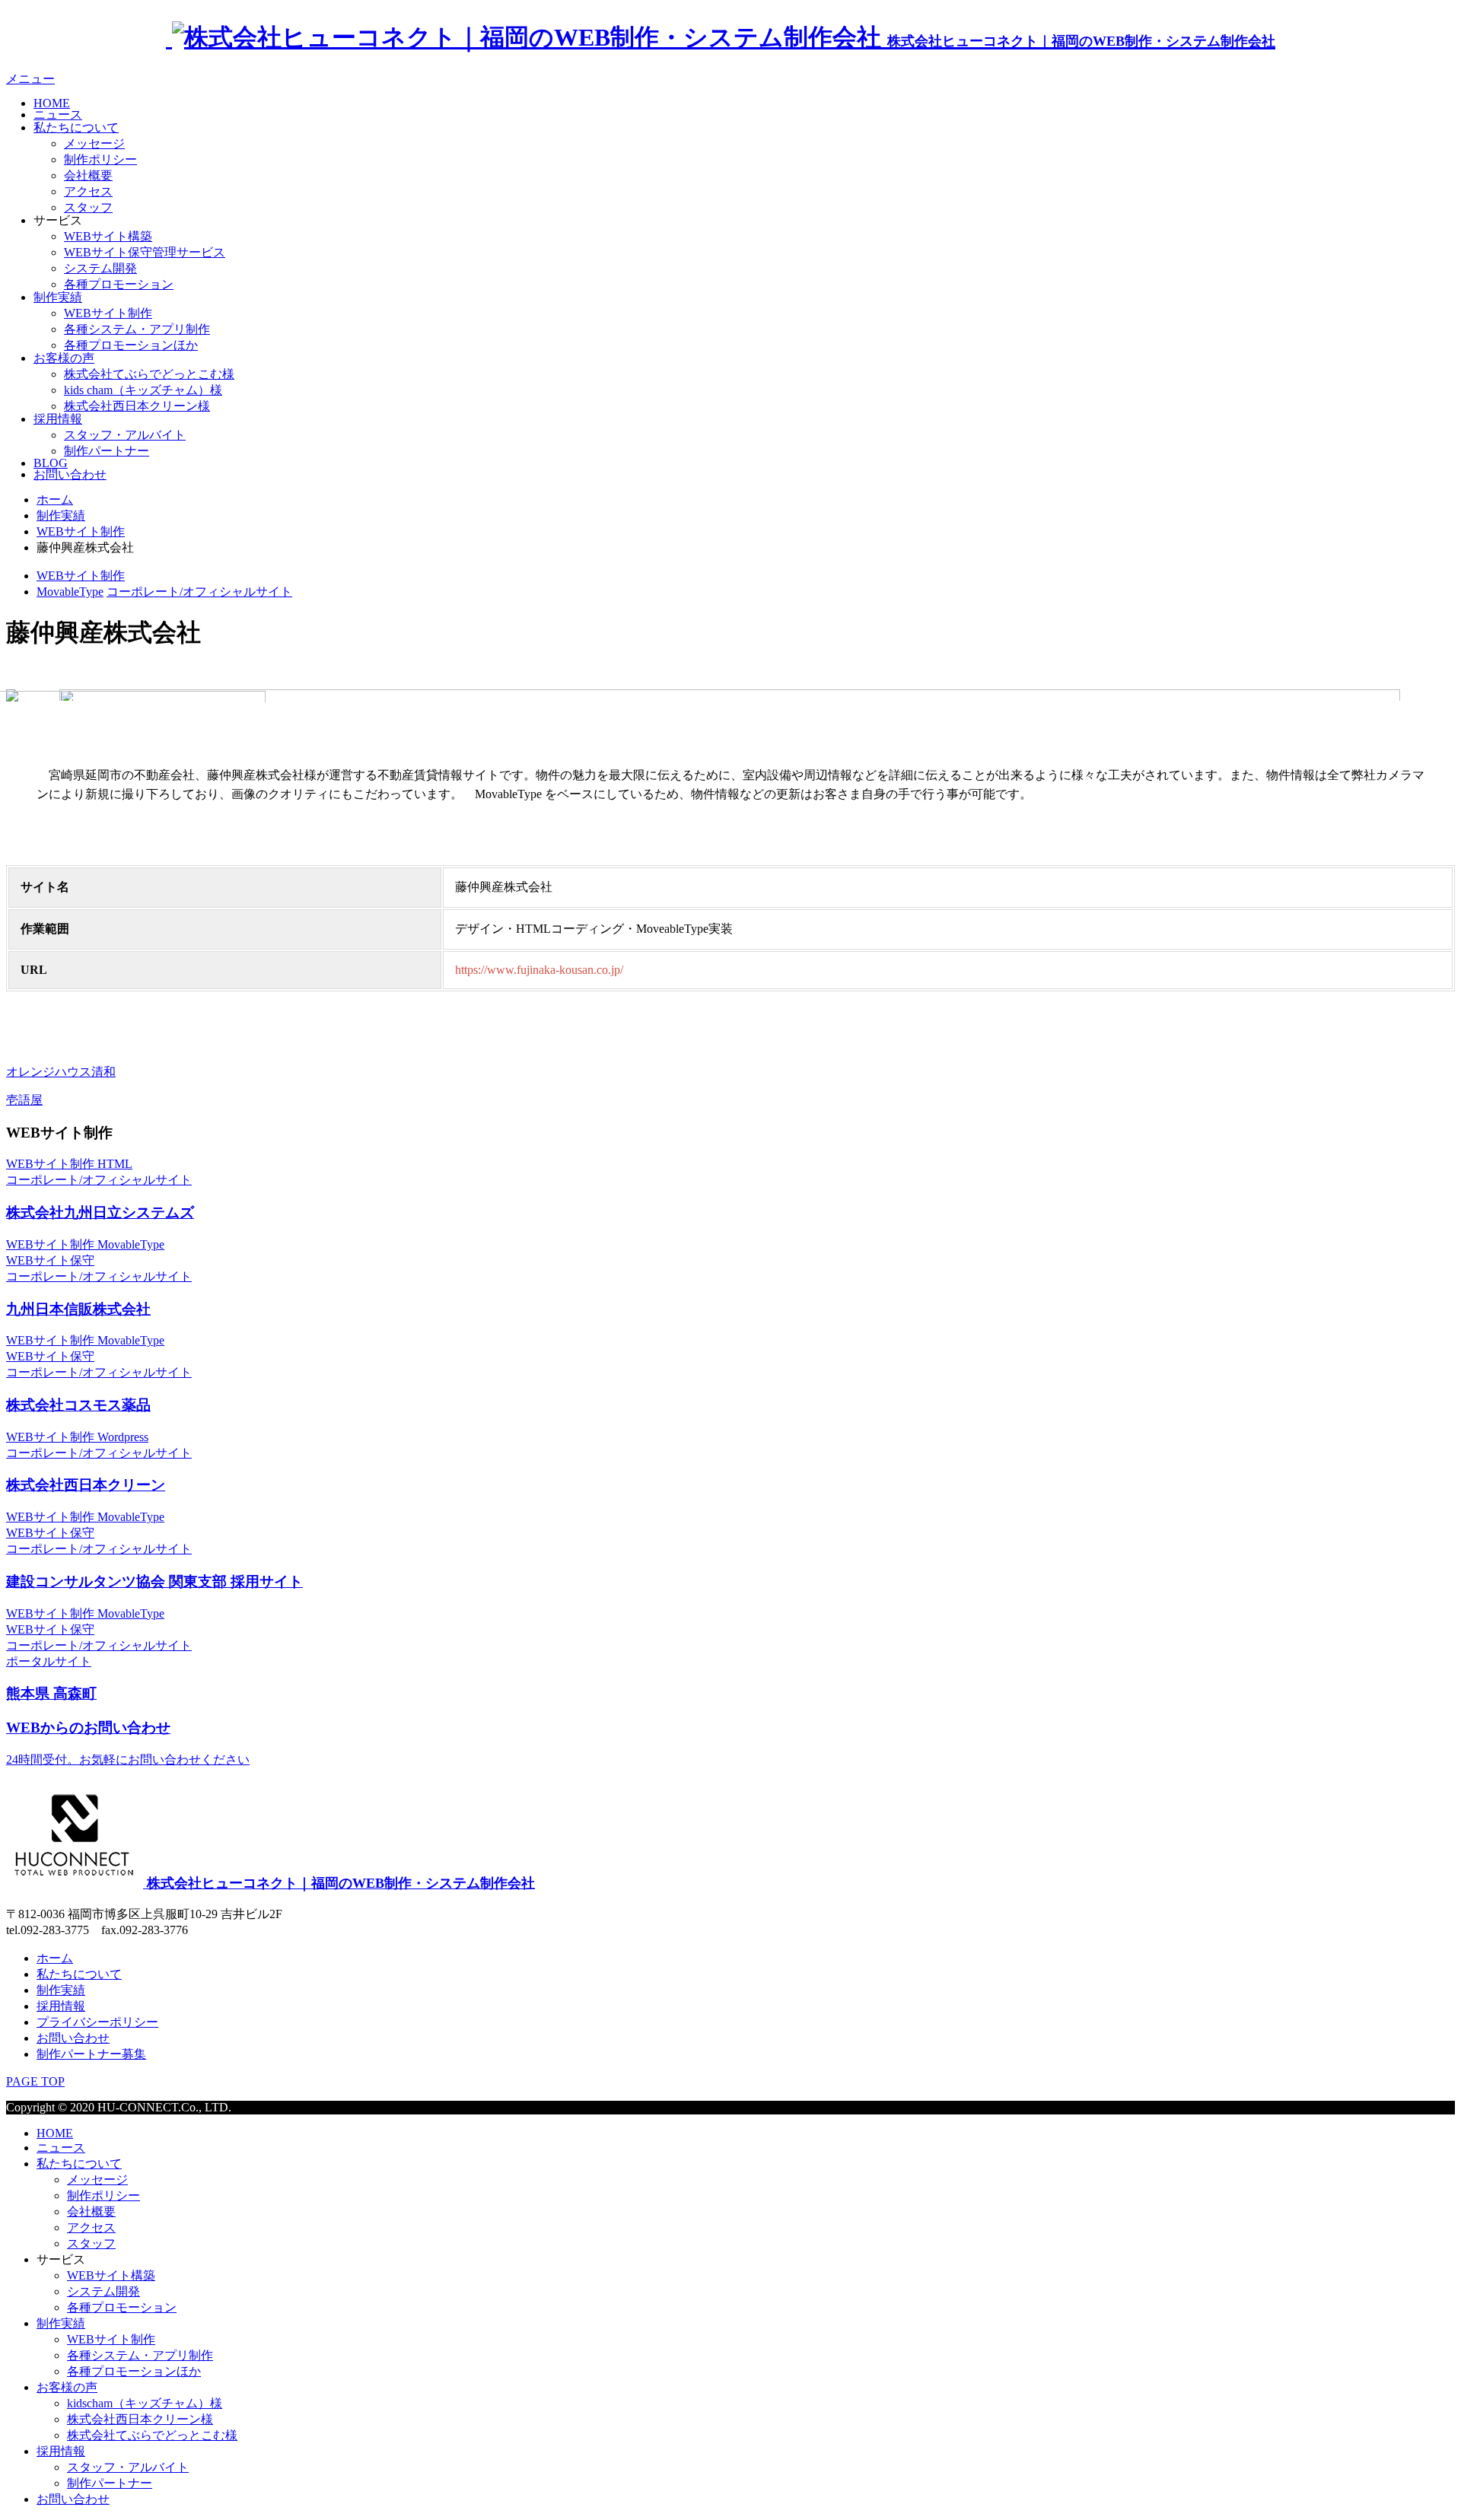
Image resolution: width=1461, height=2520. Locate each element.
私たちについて (76, 127)
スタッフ (88, 207)
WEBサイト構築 (108, 236)
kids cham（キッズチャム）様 (143, 390)
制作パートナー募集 (91, 2054)
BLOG (51, 463)
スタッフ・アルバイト (125, 435)
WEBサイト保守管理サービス (145, 252)
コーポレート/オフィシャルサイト (199, 592)
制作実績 (58, 297)
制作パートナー (107, 451)
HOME (52, 103)
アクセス (88, 191)
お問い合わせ (70, 474)
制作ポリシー (100, 159)
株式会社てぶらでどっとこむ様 (149, 374)
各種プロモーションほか (131, 345)
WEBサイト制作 (108, 313)
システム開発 (100, 268)
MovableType (70, 592)
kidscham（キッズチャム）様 (145, 2403)
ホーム (55, 1958)
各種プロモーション (119, 284)
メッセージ (94, 143)
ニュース (58, 115)
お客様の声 (64, 358)
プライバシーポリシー (97, 2022)
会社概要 (88, 175)
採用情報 (58, 419)
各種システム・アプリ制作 (137, 329)
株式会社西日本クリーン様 (137, 406)
